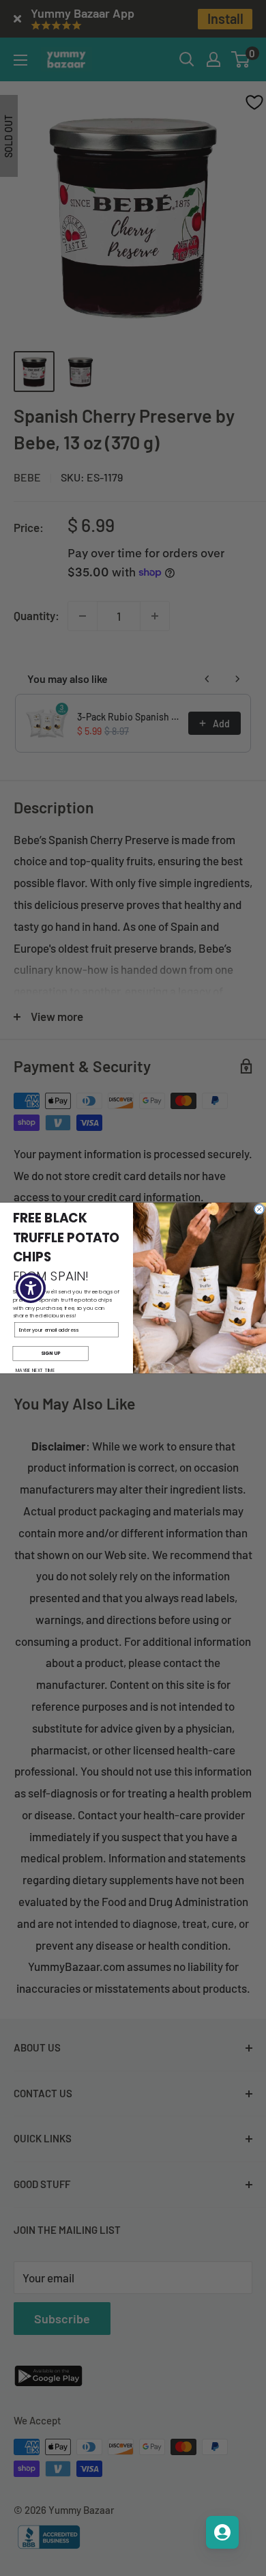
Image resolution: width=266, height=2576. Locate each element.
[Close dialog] (259, 1209)
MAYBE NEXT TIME (35, 1370)
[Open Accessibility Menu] (31, 1288)
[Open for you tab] (222, 2532)
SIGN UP (50, 1354)
